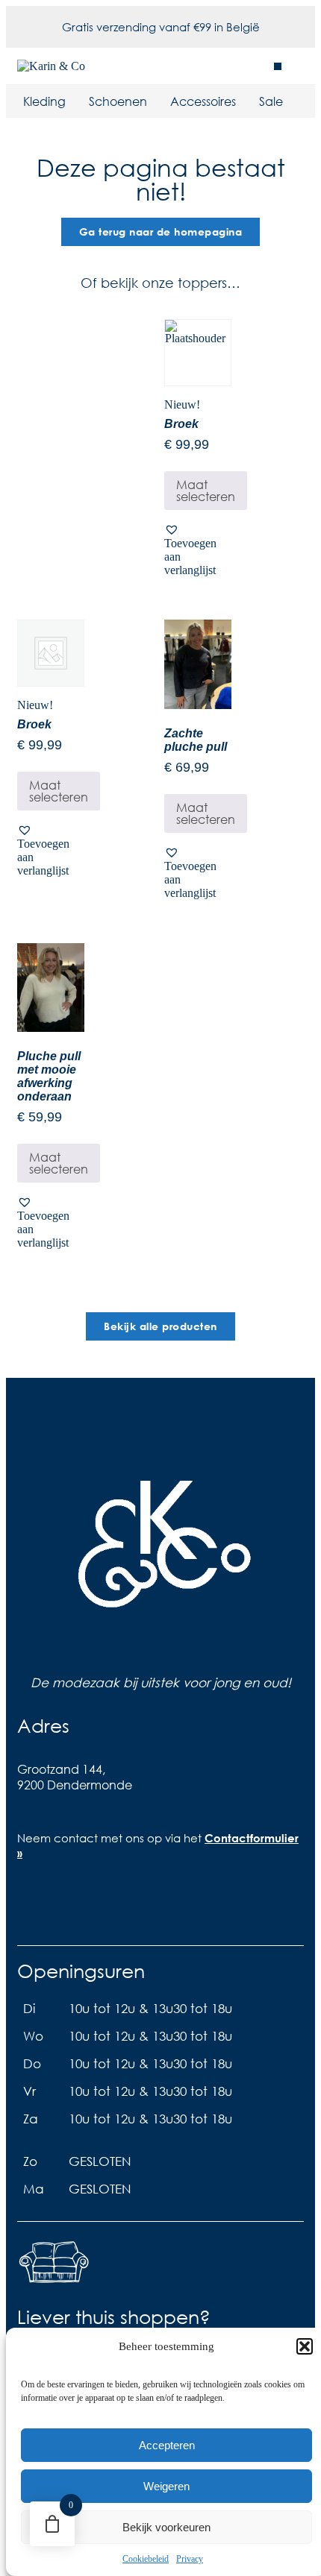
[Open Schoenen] (157, 101)
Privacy (190, 2559)
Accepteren (167, 2445)
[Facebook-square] (36, 1905)
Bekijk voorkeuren (166, 2527)
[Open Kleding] (75, 101)
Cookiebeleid (146, 2559)
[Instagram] (84, 1905)
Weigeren (166, 2486)
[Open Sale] (293, 101)
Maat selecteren (206, 490)
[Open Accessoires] (246, 101)
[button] (305, 2346)
